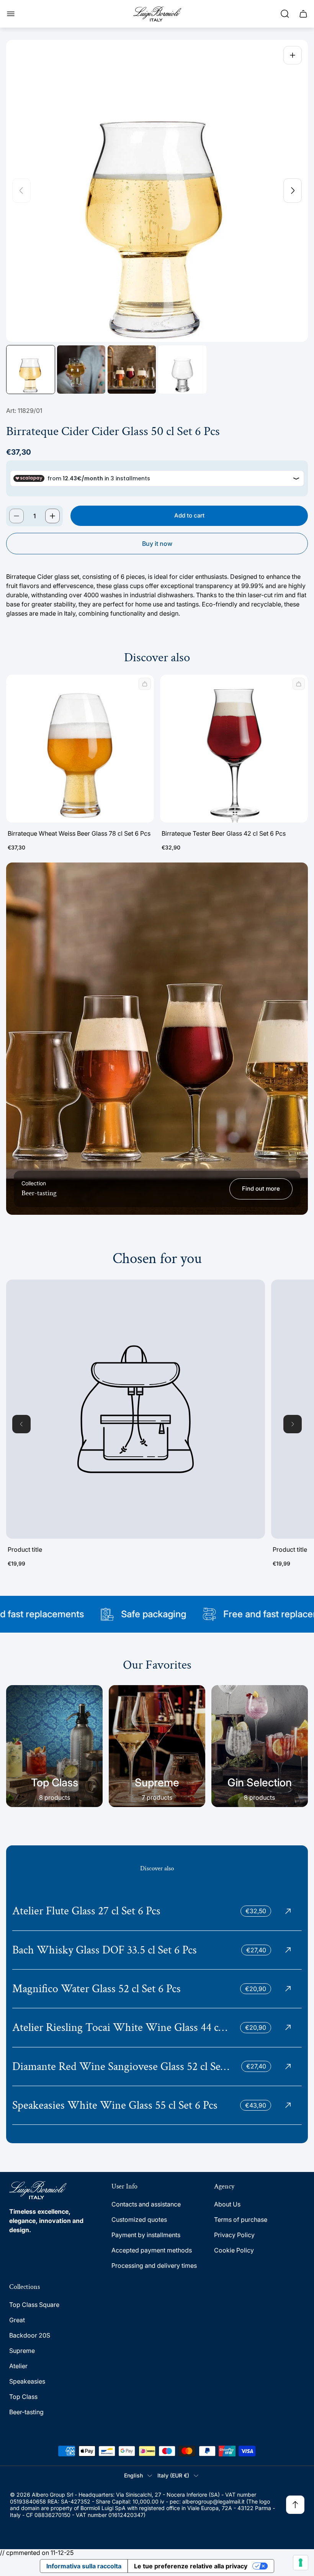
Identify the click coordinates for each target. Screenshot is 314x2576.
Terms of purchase (241, 2219)
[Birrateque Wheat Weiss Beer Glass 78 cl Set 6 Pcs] (80, 749)
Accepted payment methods (152, 2250)
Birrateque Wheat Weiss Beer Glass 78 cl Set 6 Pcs (79, 833)
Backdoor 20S (30, 2335)
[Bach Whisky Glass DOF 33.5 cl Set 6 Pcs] (157, 1950)
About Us (227, 2204)
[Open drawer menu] (11, 14)
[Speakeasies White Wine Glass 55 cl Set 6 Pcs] (157, 2105)
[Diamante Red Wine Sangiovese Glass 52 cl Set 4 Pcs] (157, 2067)
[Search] (285, 14)
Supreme (22, 2351)
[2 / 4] (81, 370)
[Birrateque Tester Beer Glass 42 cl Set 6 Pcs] (234, 749)
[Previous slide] (21, 191)
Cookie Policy (234, 2250)
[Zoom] (293, 55)
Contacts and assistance (146, 2204)
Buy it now (157, 544)
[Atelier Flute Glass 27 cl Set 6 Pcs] (157, 1911)
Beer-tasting (26, 2412)
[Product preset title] (136, 1409)
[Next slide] (293, 191)
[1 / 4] (31, 370)
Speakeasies (27, 2381)
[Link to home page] (38, 2190)
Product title (25, 1549)
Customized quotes (139, 2219)
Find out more (261, 1189)
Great (17, 2320)
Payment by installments (146, 2235)
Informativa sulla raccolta (84, 2566)
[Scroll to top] (295, 2505)
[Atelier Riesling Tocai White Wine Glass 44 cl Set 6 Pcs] (157, 2027)
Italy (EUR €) (173, 2475)
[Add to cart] (145, 684)
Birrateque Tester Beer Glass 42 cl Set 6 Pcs (224, 833)
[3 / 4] (132, 370)
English (133, 2475)
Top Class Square (34, 2305)
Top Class (23, 2397)
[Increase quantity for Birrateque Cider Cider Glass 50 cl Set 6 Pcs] (52, 516)
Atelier (18, 2366)
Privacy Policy (234, 2235)
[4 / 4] (182, 370)
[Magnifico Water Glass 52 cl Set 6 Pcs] (157, 1989)
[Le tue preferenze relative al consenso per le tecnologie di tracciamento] (301, 2563)
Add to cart (189, 515)
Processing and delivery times (154, 2265)
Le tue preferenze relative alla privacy (191, 2566)
